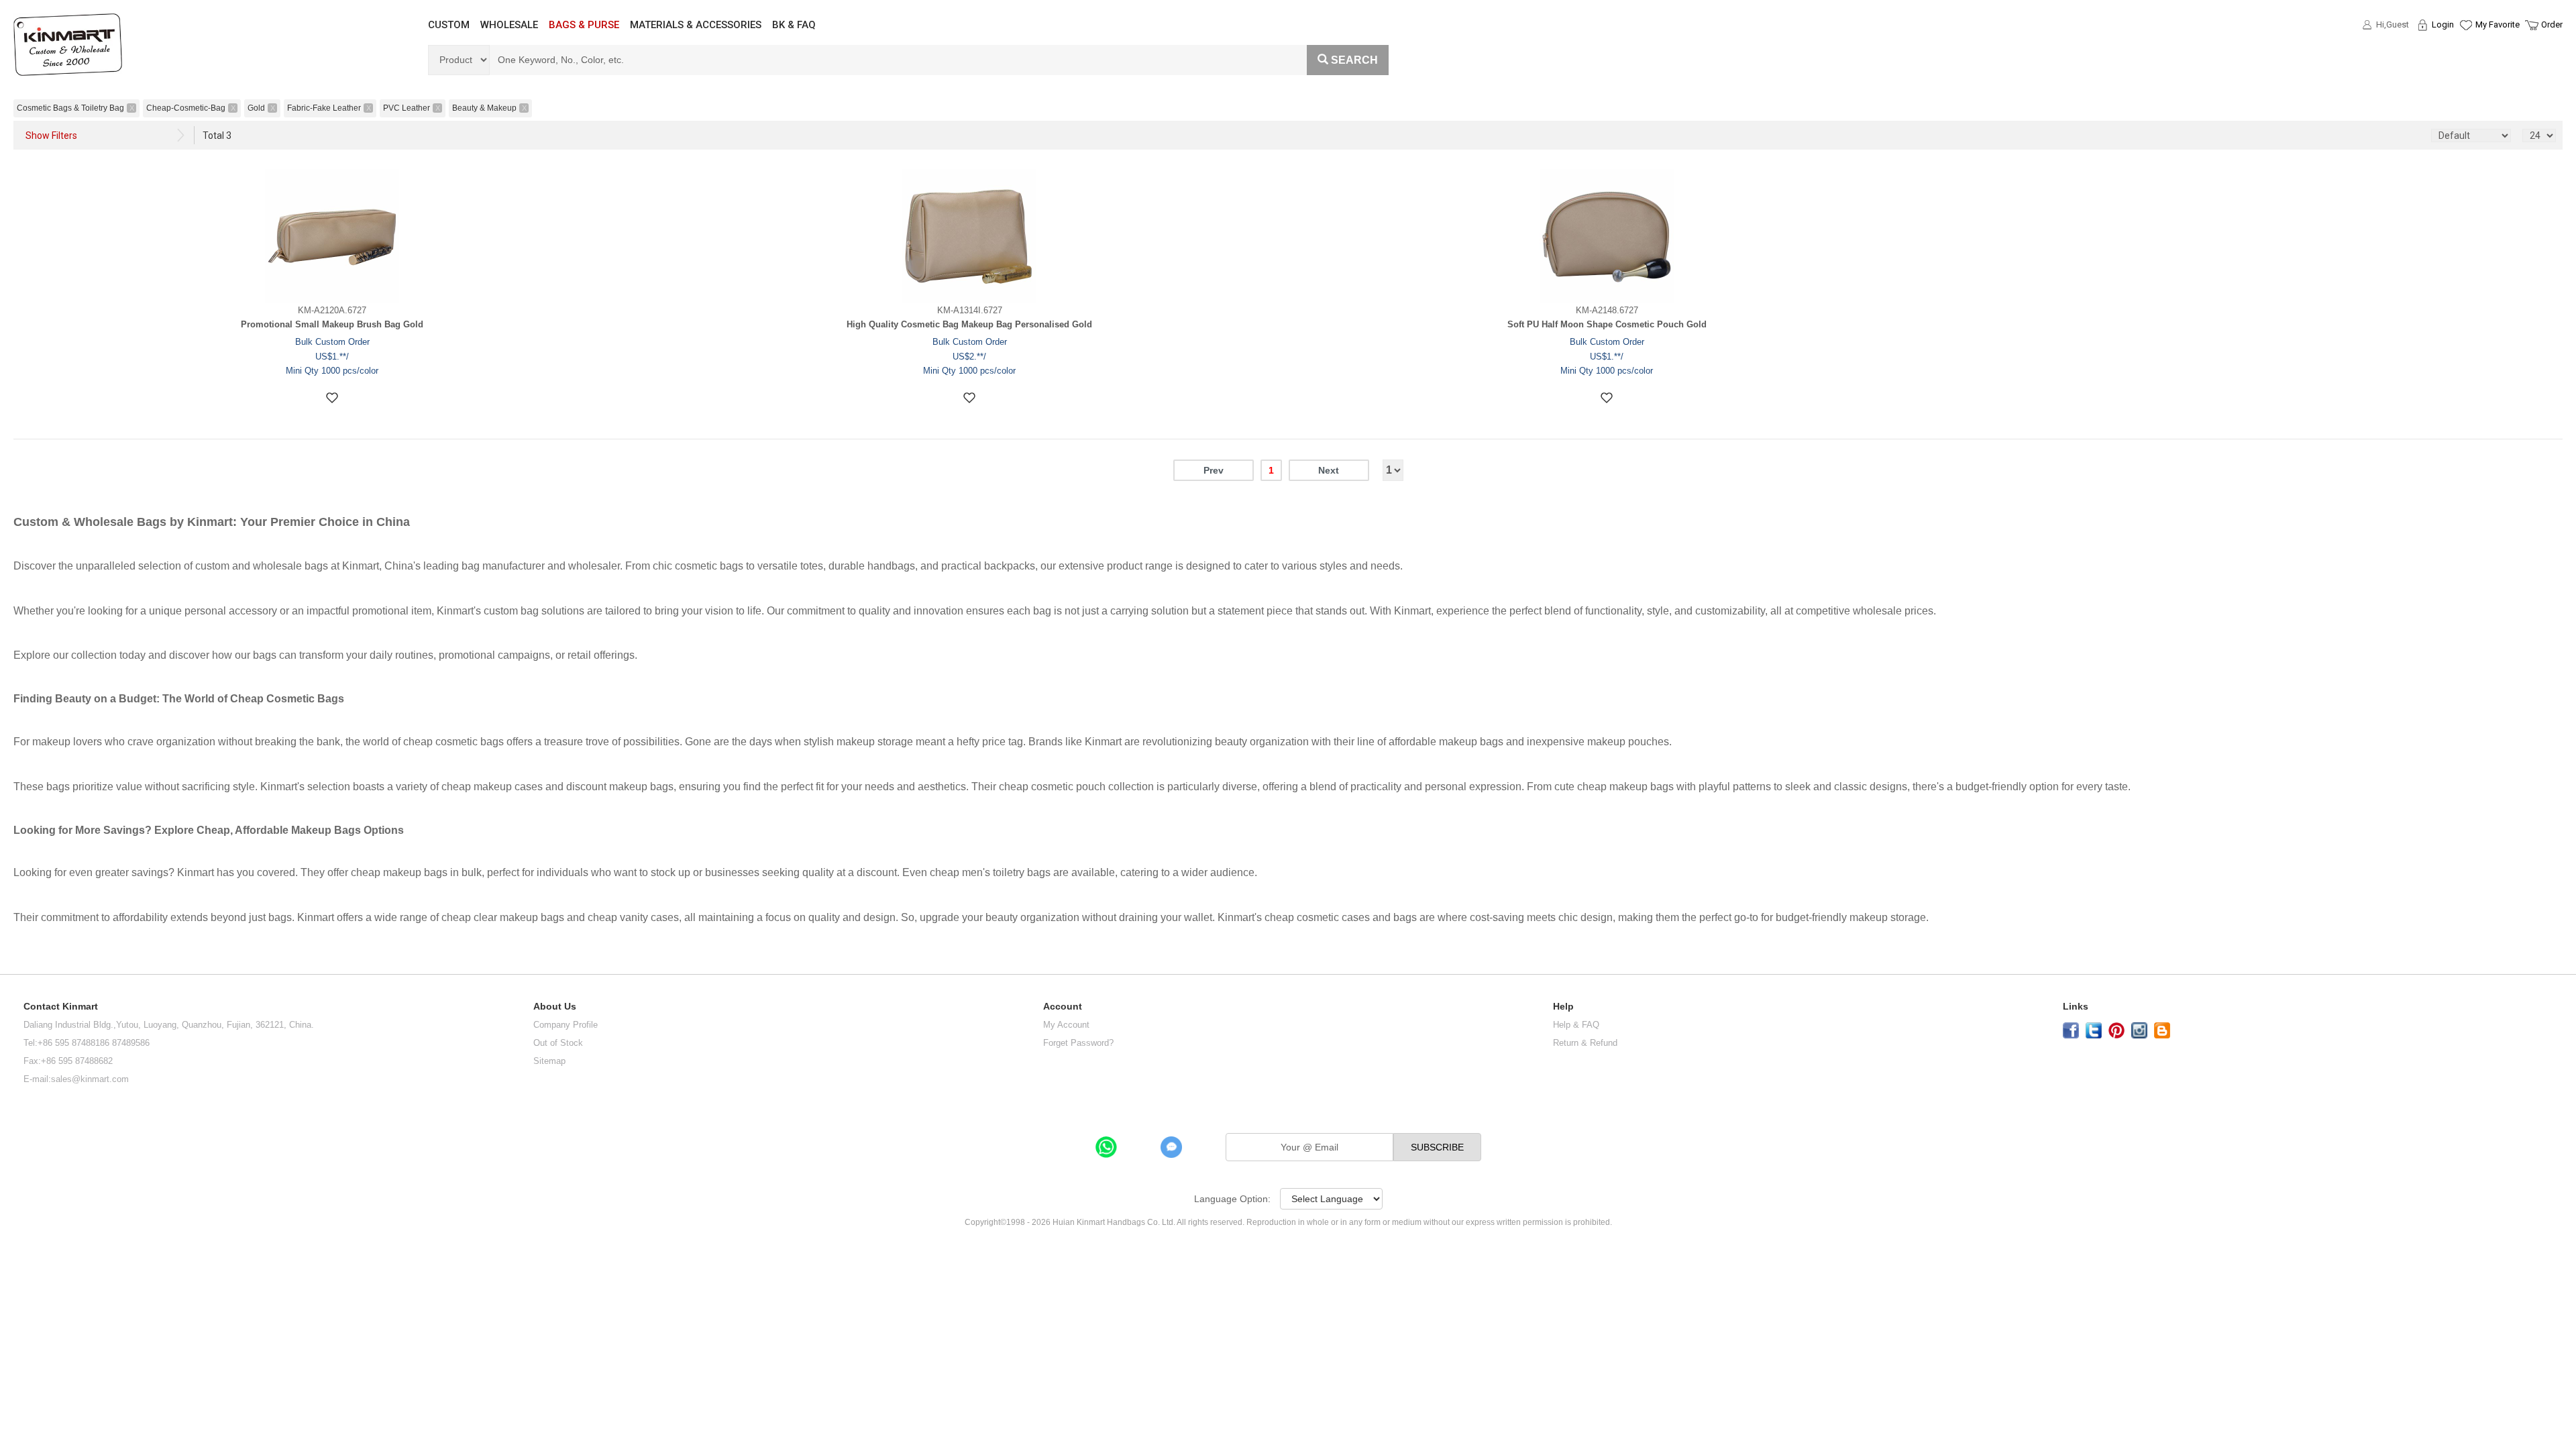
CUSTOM (449, 25)
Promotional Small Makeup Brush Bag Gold (332, 324)
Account (1063, 1007)
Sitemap (549, 1061)
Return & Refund (1585, 1043)
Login (2443, 24)
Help (1563, 1007)
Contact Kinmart (61, 1007)
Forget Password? (1078, 1043)
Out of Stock (558, 1043)
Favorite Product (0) (2465, 49)
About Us (555, 1007)
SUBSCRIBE (1437, 1147)
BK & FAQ (794, 25)
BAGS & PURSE (584, 25)
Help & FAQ (1576, 1025)
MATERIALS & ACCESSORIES (696, 25)
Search (1354, 60)
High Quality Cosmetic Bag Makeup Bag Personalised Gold (969, 324)
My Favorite (2498, 24)
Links (2076, 1007)
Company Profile (566, 1025)
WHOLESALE (509, 25)
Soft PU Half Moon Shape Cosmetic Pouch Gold (1607, 324)
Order (2552, 24)
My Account (1066, 1025)
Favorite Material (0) (2465, 68)
